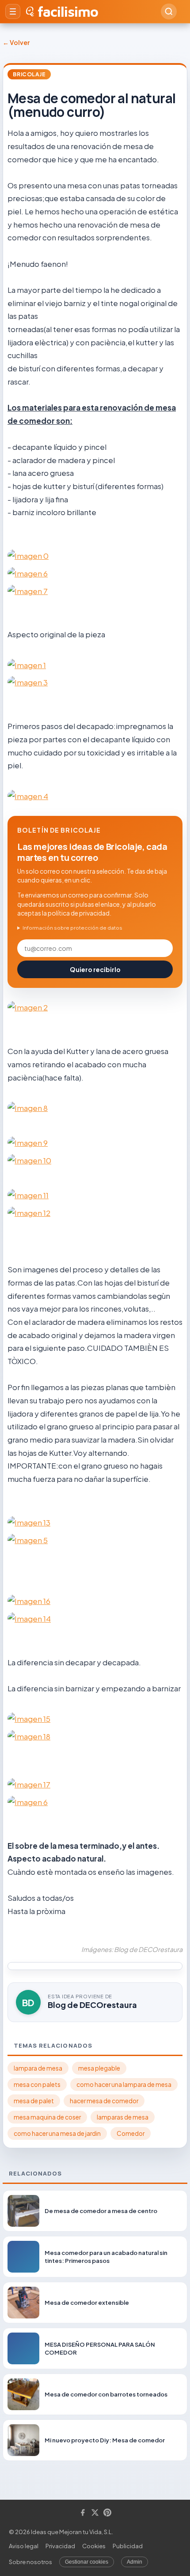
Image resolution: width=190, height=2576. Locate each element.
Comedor (131, 2133)
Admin (135, 2562)
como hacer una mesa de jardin (57, 2133)
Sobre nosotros (30, 2562)
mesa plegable (99, 2068)
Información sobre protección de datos (72, 928)
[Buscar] (169, 11)
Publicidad (128, 2546)
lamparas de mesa (123, 2117)
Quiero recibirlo (95, 969)
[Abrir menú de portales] (13, 11)
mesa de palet (34, 2101)
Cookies (94, 2546)
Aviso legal (24, 2546)
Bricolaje (29, 74)
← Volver (16, 42)
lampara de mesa (38, 2068)
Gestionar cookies (87, 2562)
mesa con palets (37, 2084)
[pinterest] (107, 2513)
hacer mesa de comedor (104, 2101)
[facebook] (83, 2513)
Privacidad (60, 2546)
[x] (95, 2513)
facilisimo (68, 11)
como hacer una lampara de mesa (124, 2084)
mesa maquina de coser (47, 2117)
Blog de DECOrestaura (92, 2005)
